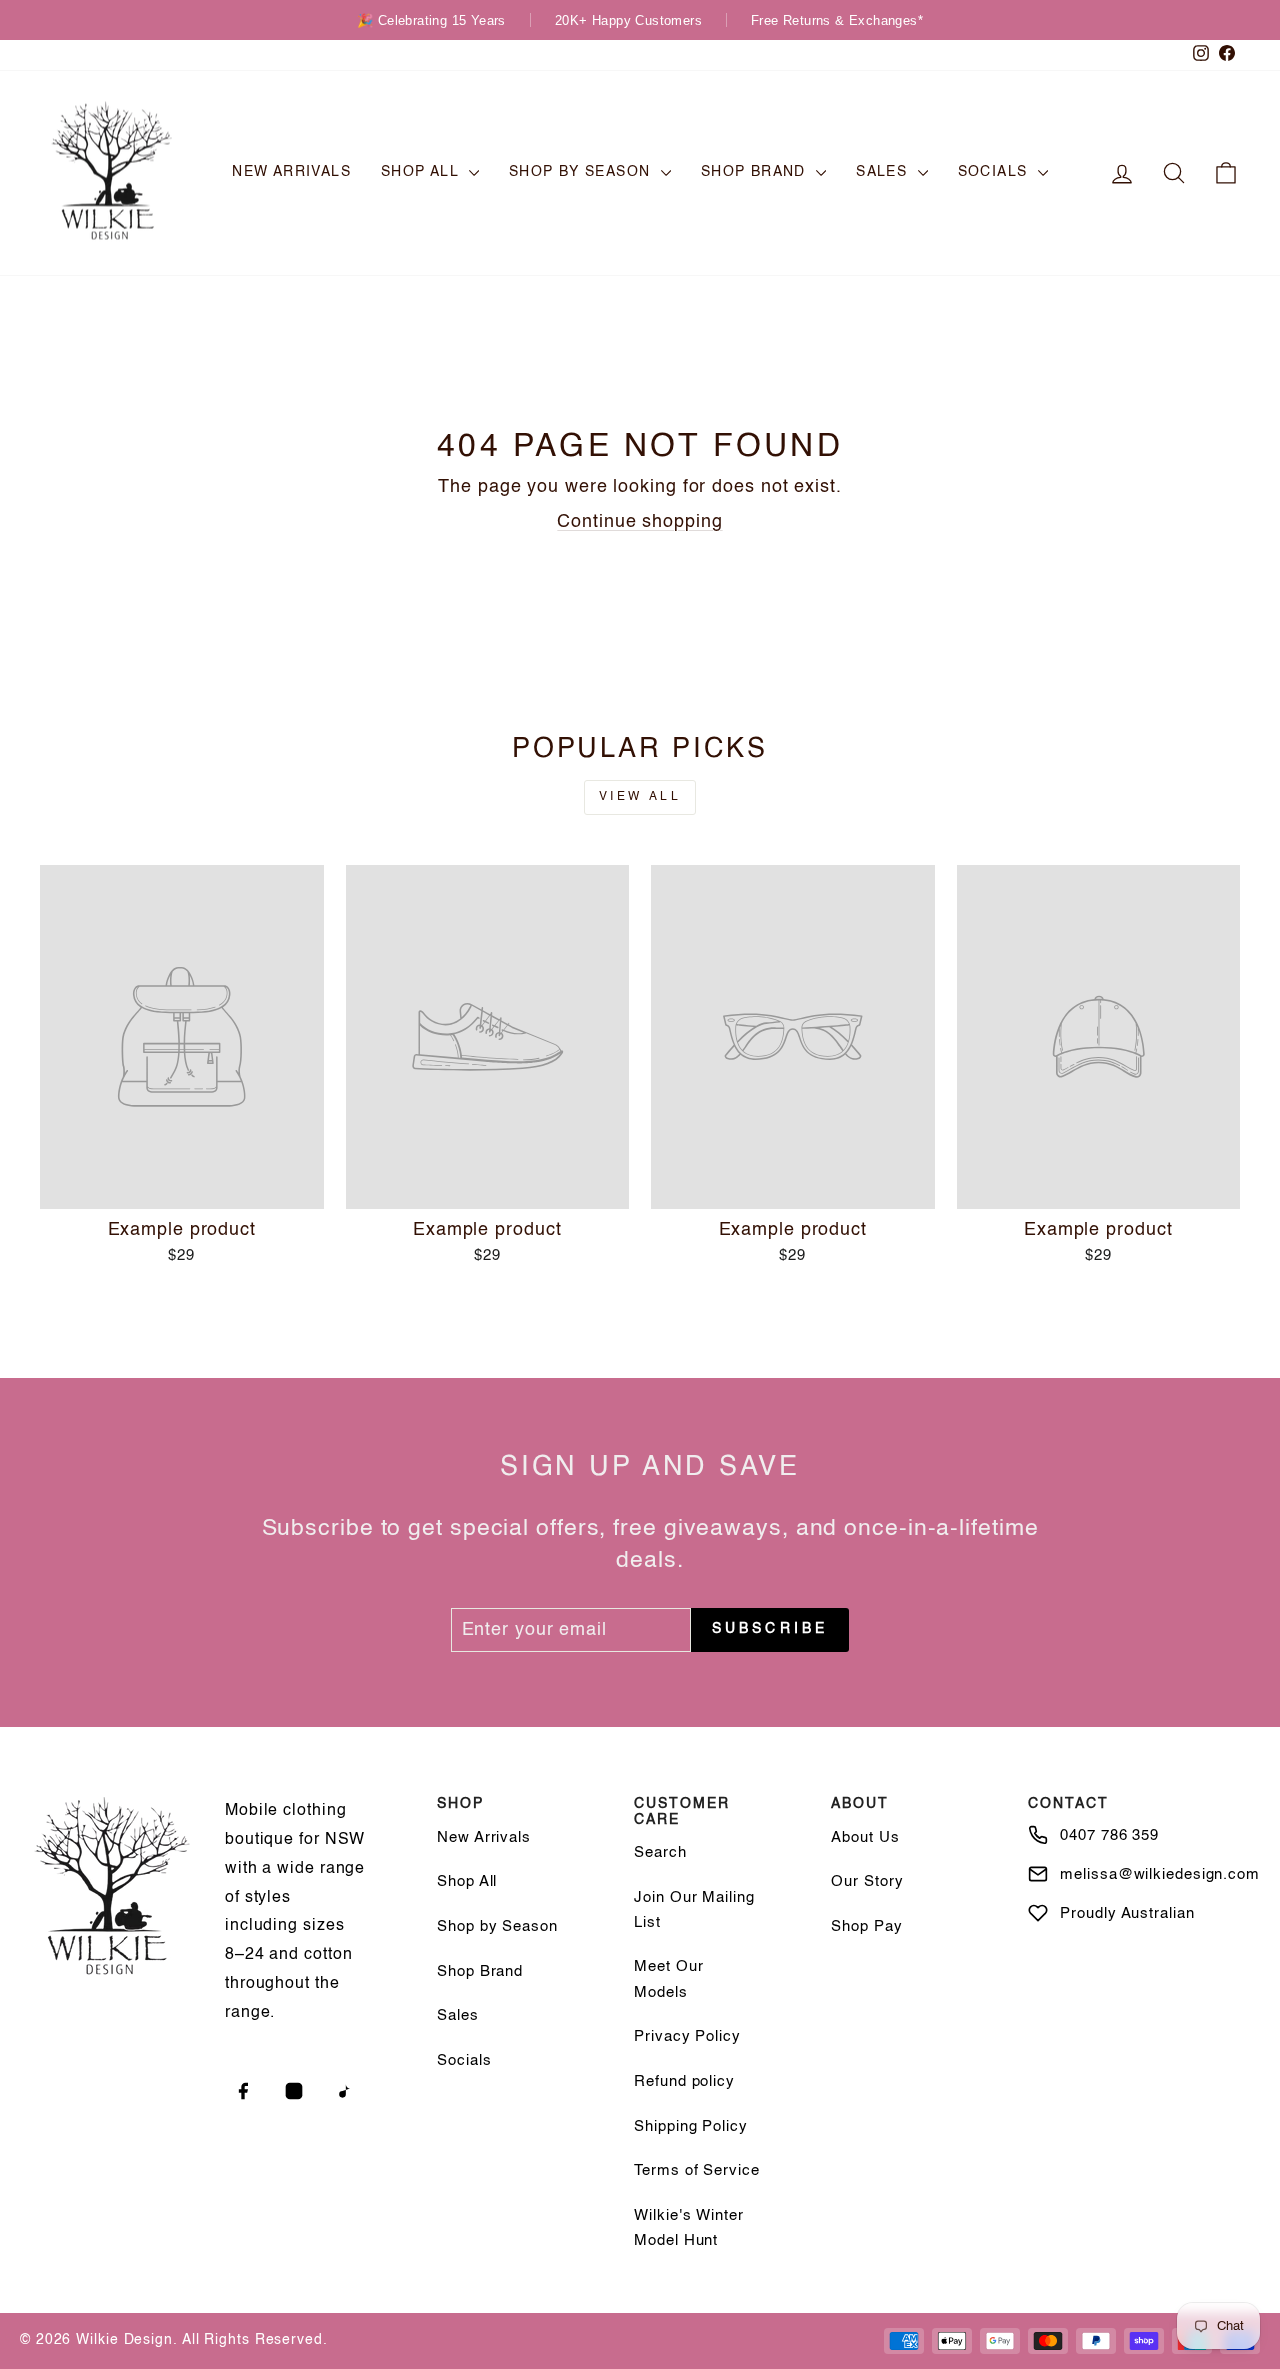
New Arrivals (291, 172)
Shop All (422, 172)
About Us (865, 1837)
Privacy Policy (687, 2036)
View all (640, 797)
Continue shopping (639, 522)
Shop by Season (582, 172)
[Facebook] (243, 2091)
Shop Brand (756, 172)
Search (660, 1852)
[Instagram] (294, 2091)
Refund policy (684, 2081)
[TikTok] (345, 2091)
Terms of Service (696, 2170)
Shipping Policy (691, 2126)
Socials (995, 172)
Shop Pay (866, 1926)
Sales (884, 172)
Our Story (867, 1881)
